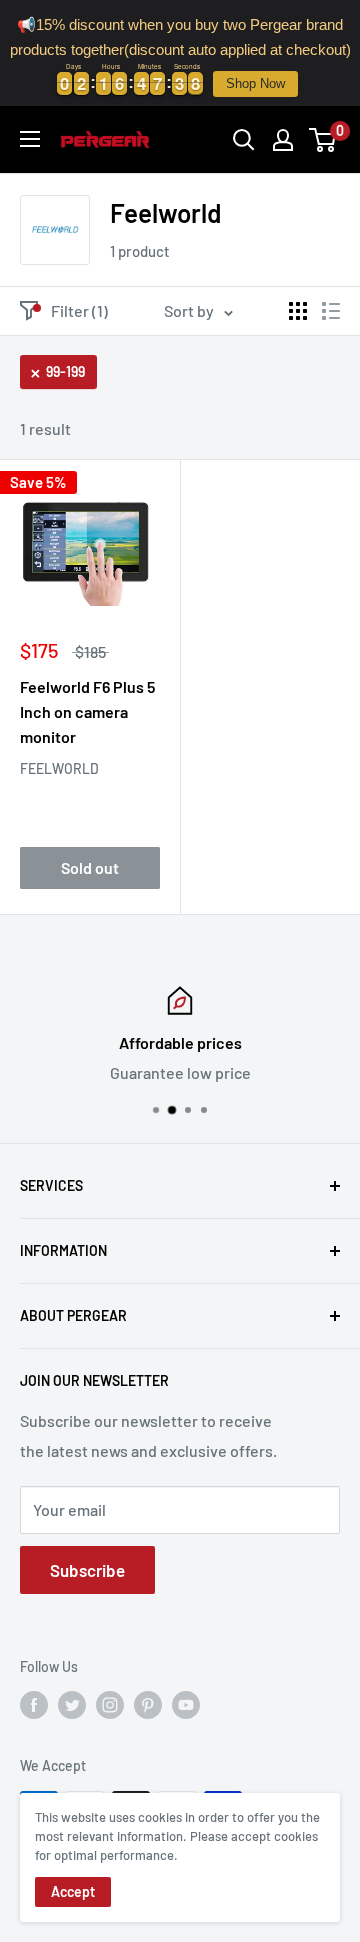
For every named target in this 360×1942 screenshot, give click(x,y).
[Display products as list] (331, 311)
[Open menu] (30, 139)
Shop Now (255, 83)
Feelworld (59, 768)
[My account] (283, 140)
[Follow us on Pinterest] (148, 1705)
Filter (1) (79, 310)
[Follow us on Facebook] (34, 1705)
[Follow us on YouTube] (186, 1705)
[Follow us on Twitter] (72, 1705)
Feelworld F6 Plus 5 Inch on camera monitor (87, 711)
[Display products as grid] (298, 311)
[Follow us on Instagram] (110, 1705)
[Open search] (244, 140)
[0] (323, 140)
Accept (73, 1891)
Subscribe (87, 1570)
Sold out (90, 867)
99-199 (65, 371)
